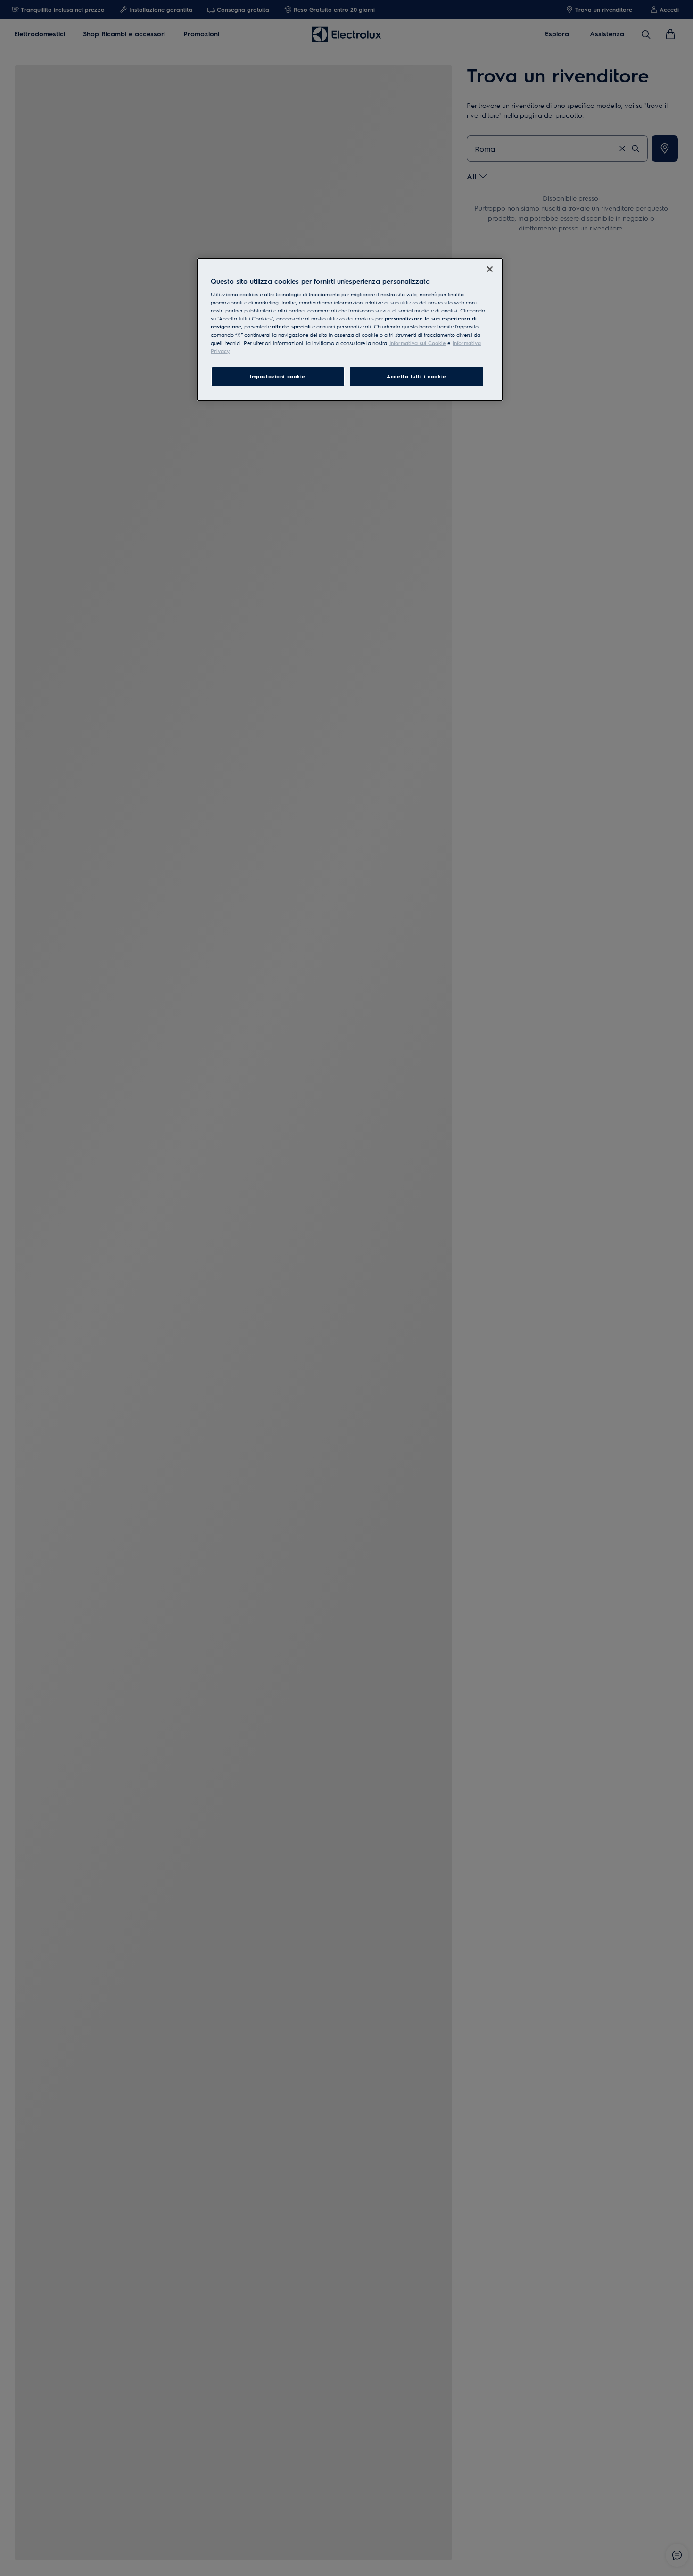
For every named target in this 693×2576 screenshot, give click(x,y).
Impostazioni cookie (278, 376)
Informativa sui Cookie (418, 343)
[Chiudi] (490, 269)
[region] (350, 329)
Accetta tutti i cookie (417, 376)
